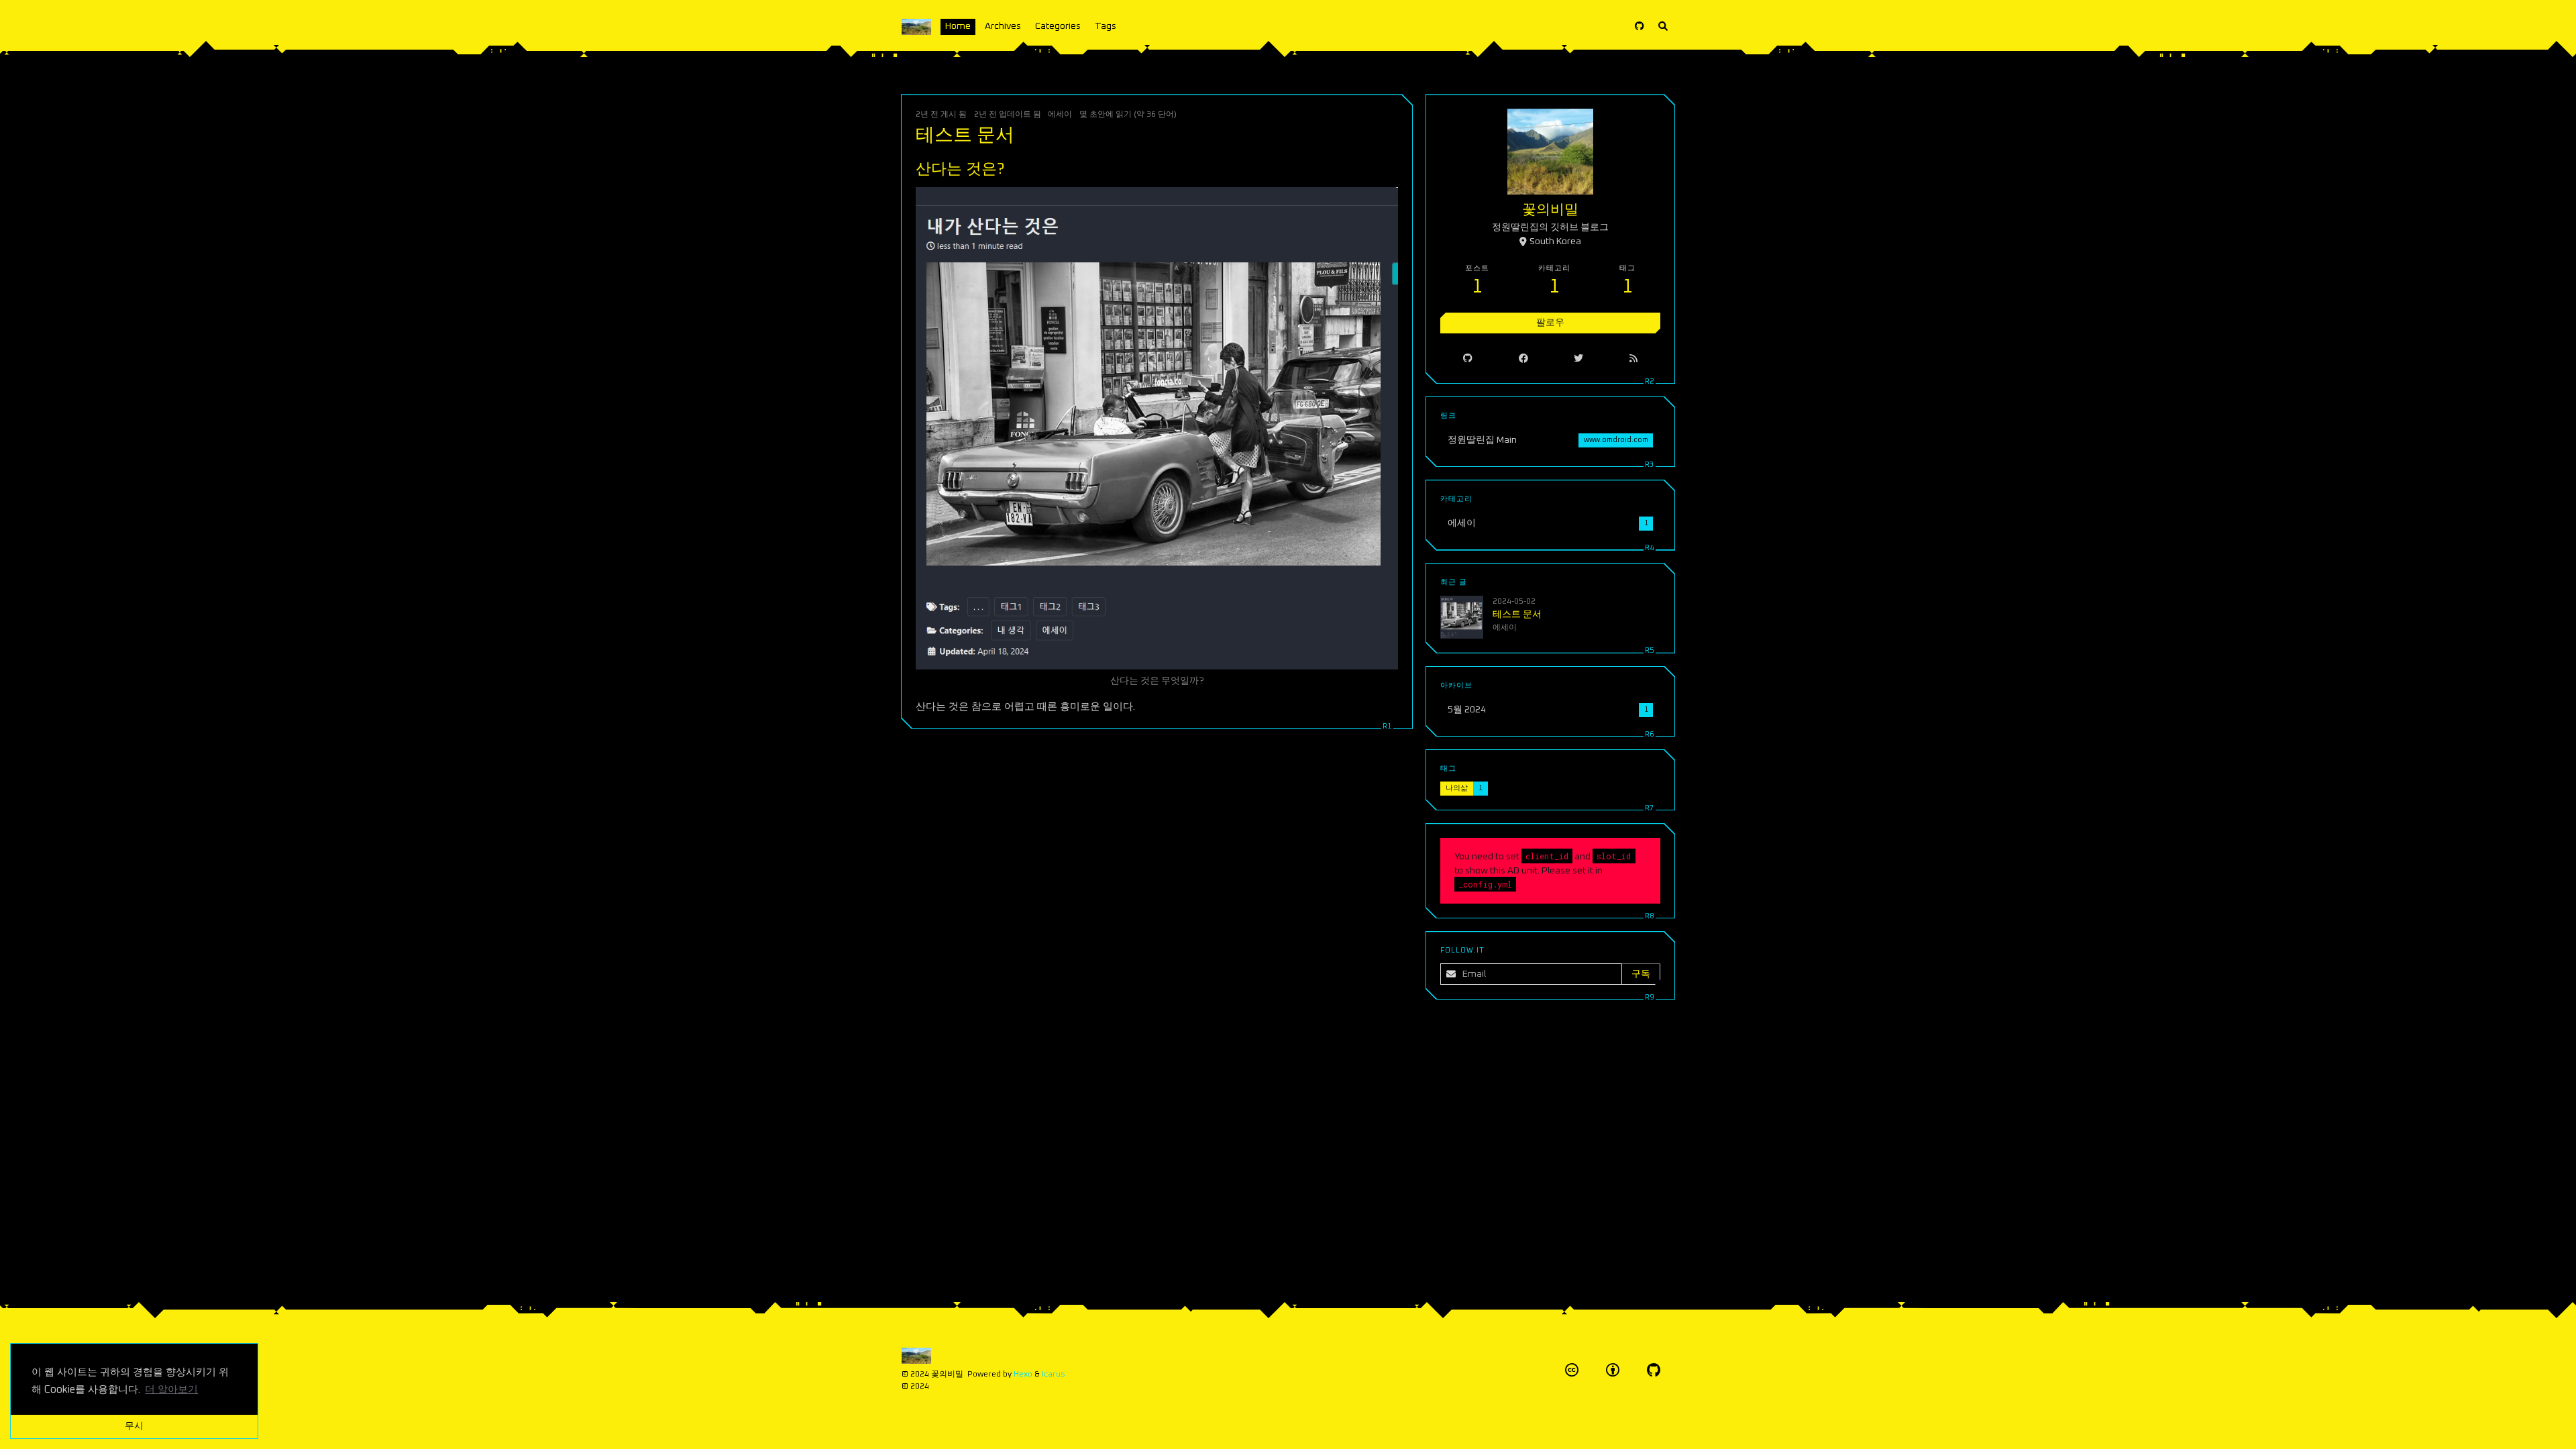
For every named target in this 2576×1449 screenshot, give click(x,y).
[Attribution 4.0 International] (1613, 1370)
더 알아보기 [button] (171, 1390)
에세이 (1060, 114)
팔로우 (1550, 323)
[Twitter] (1579, 358)
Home (958, 26)
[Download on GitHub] (1640, 27)
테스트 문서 (965, 136)
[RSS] (1633, 358)
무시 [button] (134, 1426)
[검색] (1663, 27)
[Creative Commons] (1572, 1370)
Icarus (1054, 1374)
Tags (1106, 26)
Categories (1058, 26)
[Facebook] (1523, 358)
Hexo (1023, 1374)
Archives (1003, 26)
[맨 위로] (1448, 1422)
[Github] (1468, 358)
